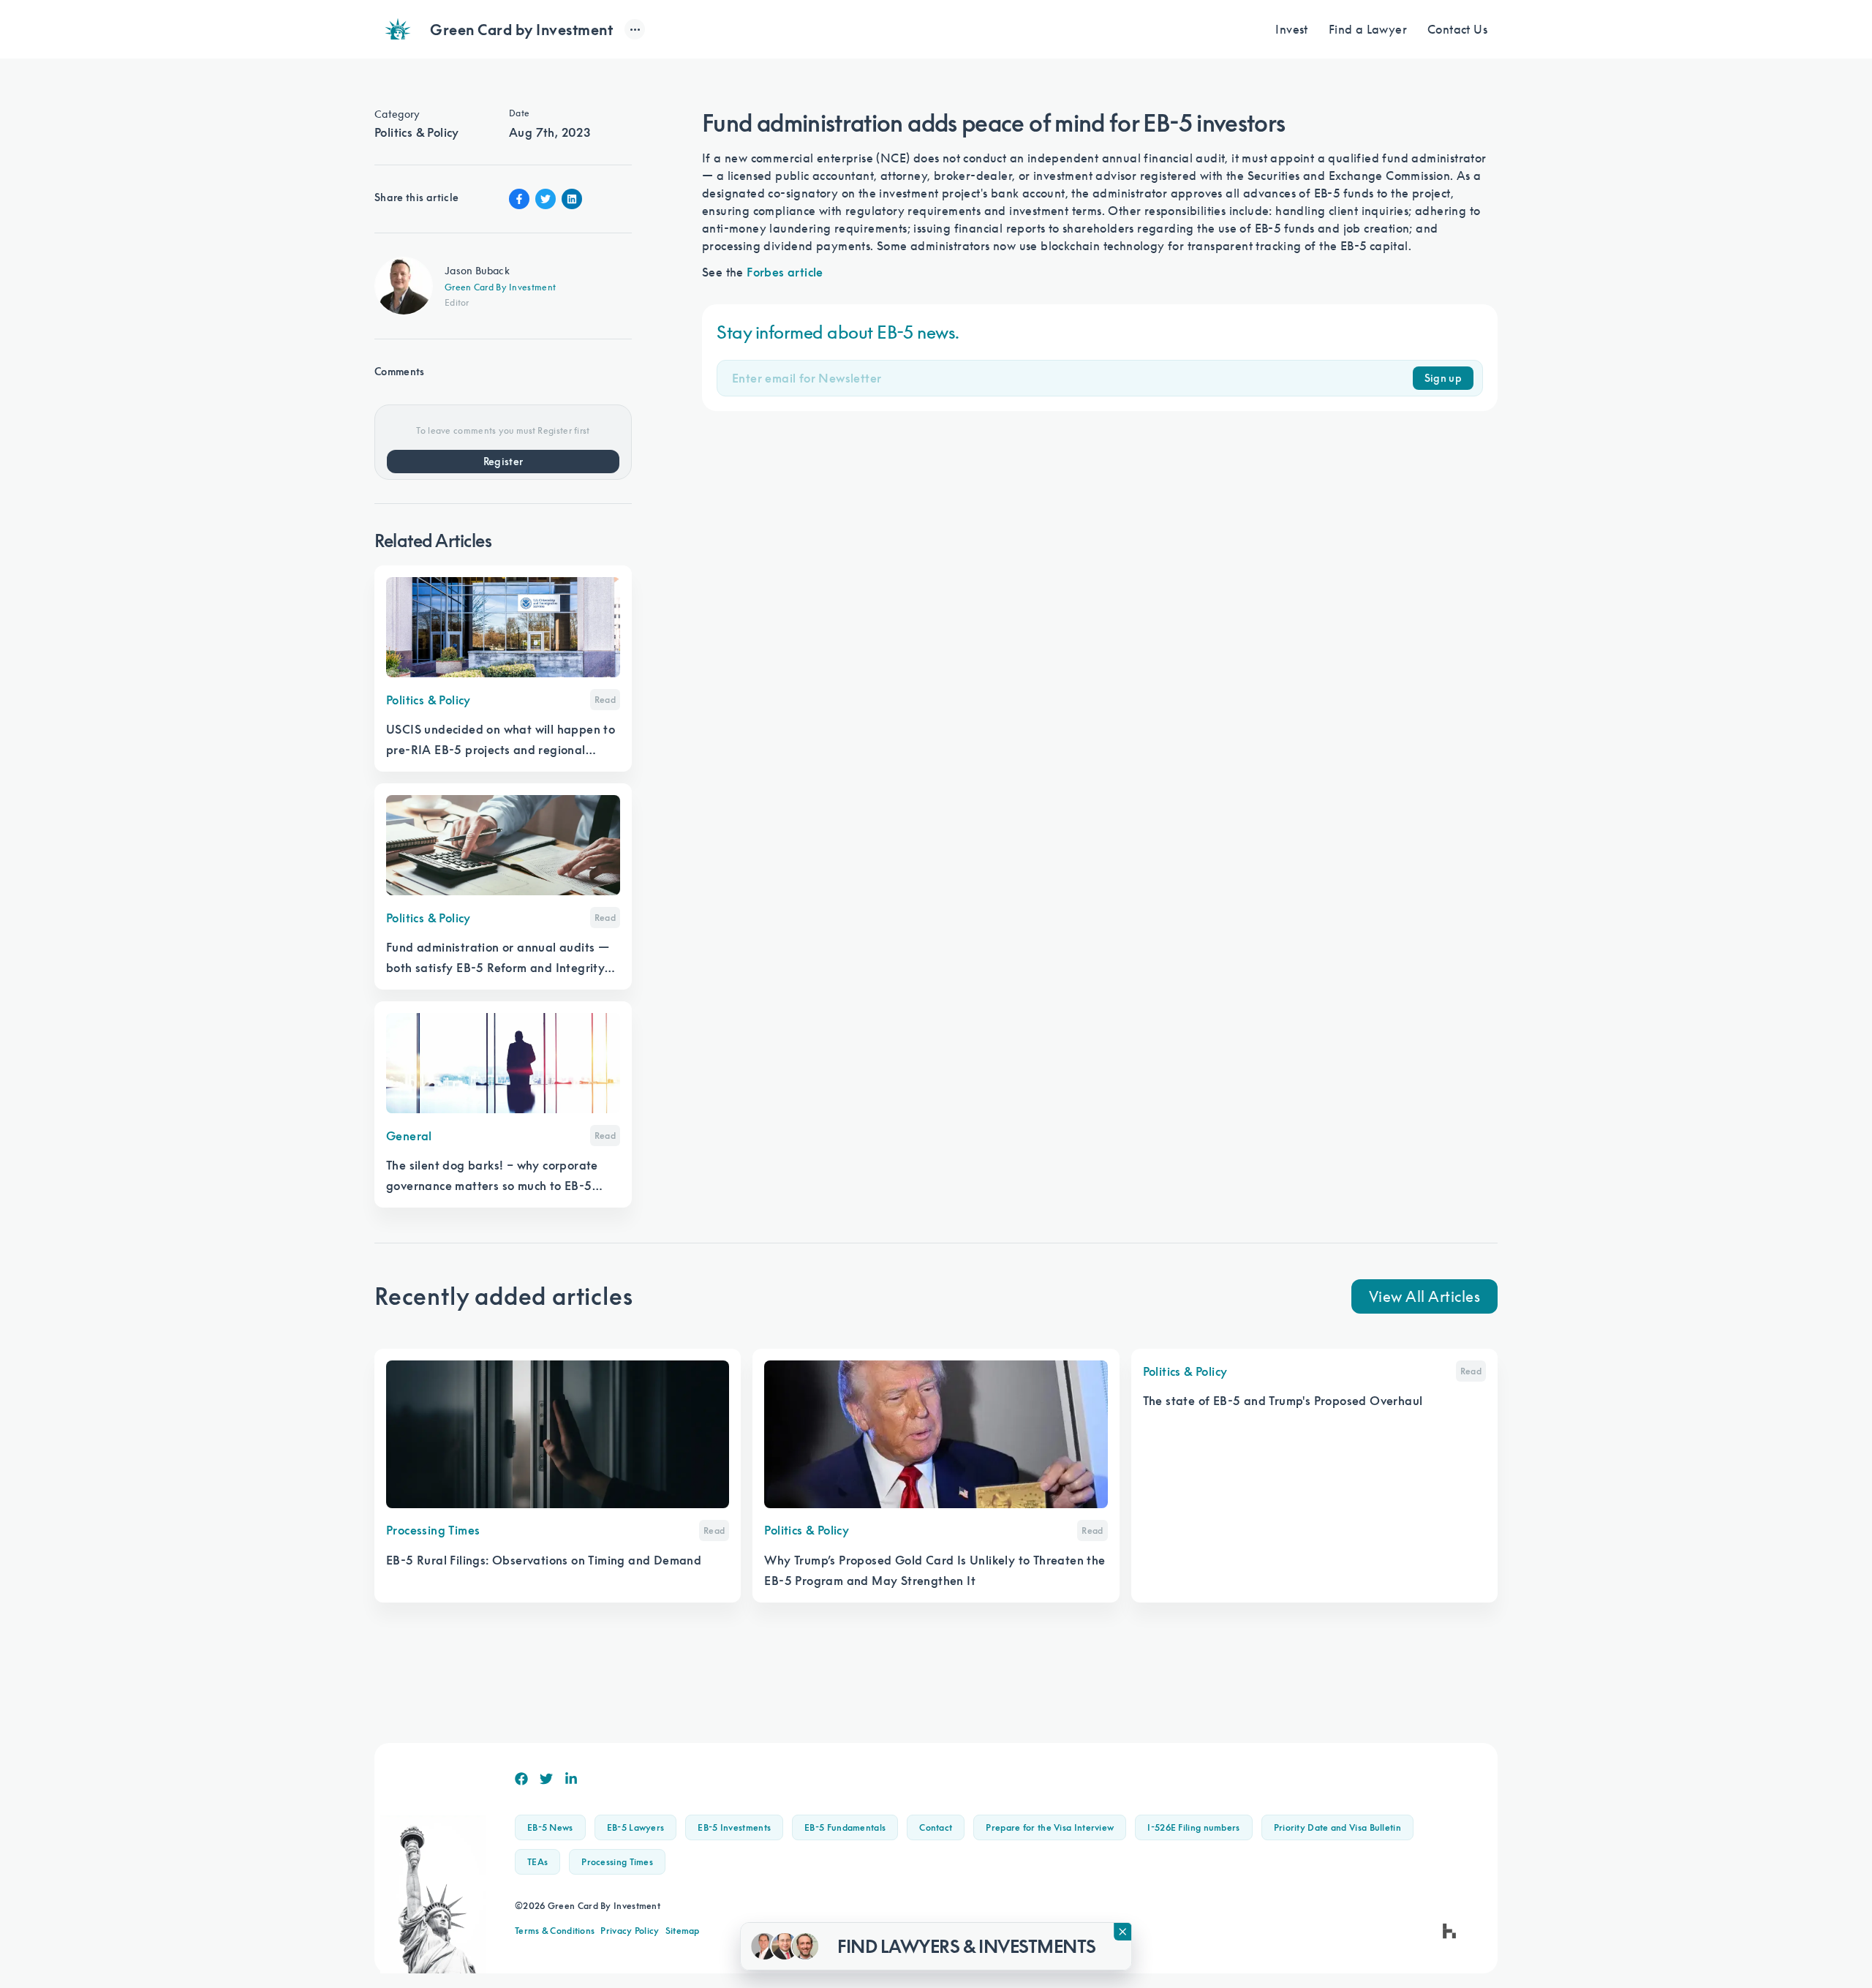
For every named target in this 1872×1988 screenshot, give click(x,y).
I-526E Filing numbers (1193, 1827)
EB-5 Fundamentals (845, 1827)
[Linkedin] (571, 1779)
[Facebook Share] (519, 199)
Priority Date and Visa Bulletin (1337, 1827)
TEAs (537, 1862)
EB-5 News (550, 1827)
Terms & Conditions (555, 1931)
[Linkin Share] (572, 199)
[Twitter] (546, 1779)
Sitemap (683, 1931)
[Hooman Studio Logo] (1449, 1931)
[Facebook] (521, 1779)
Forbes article (785, 272)
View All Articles (1425, 1296)
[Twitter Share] (546, 199)
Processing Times (617, 1862)
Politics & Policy (417, 132)
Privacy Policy (630, 1931)
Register (503, 462)
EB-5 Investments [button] (734, 1827)
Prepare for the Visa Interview (1050, 1827)
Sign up (1443, 378)
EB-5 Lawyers (636, 1827)
